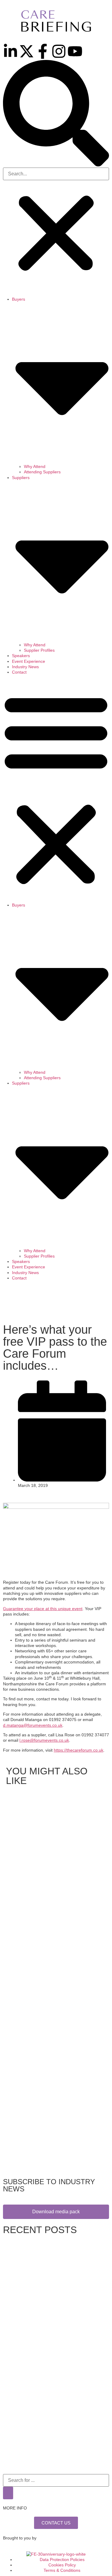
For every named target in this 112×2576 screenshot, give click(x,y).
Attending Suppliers (42, 472)
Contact (19, 672)
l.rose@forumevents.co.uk (44, 1740)
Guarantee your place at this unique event (43, 1609)
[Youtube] (75, 51)
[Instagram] (59, 51)
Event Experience (29, 661)
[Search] (8, 2493)
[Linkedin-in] (10, 51)
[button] (56, 114)
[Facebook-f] (43, 51)
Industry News (25, 667)
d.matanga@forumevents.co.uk (33, 1725)
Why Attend (35, 466)
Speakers (21, 656)
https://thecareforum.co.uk (79, 1750)
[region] (56, 1303)
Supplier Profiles (39, 650)
